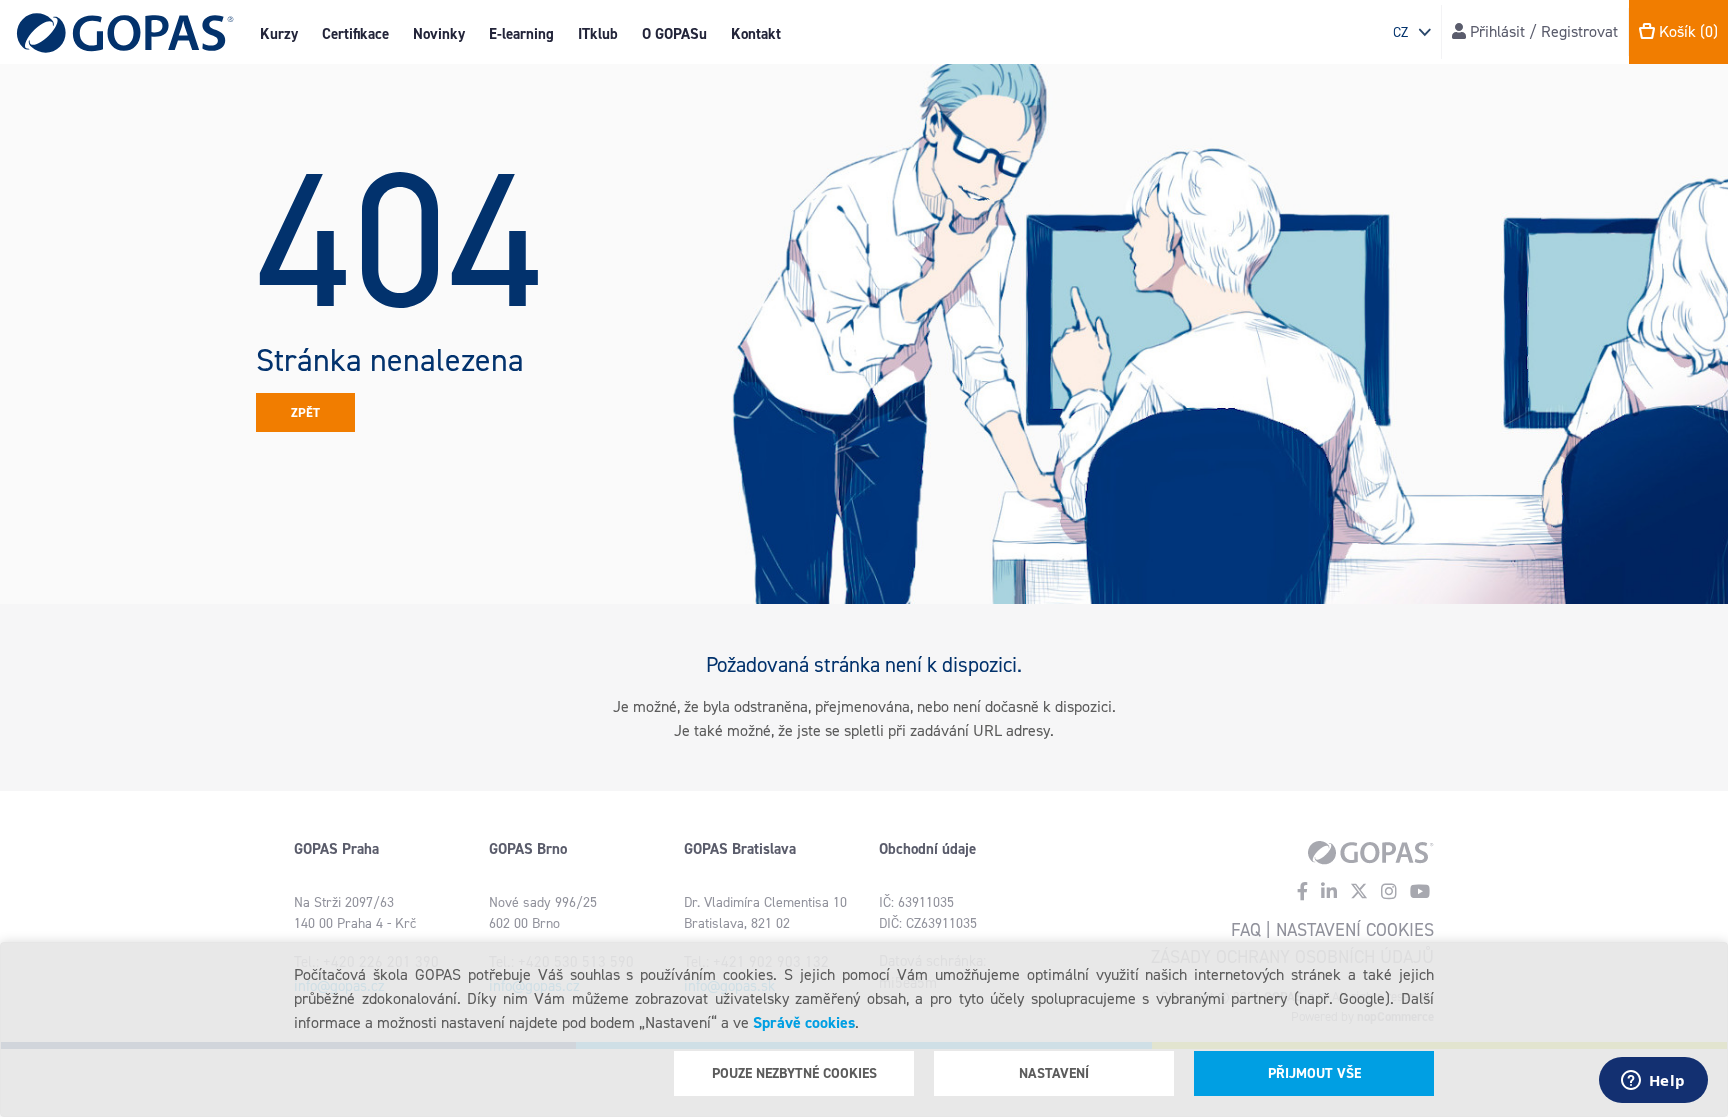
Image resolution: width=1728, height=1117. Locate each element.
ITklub (598, 34)
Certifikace (355, 34)
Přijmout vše (1314, 1073)
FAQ (1246, 930)
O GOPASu (674, 34)
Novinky (439, 34)
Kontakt (756, 34)
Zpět (305, 412)
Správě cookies (804, 1022)
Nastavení (1054, 1073)
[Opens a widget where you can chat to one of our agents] (1653, 1082)
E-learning (521, 34)
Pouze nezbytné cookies (794, 1073)
